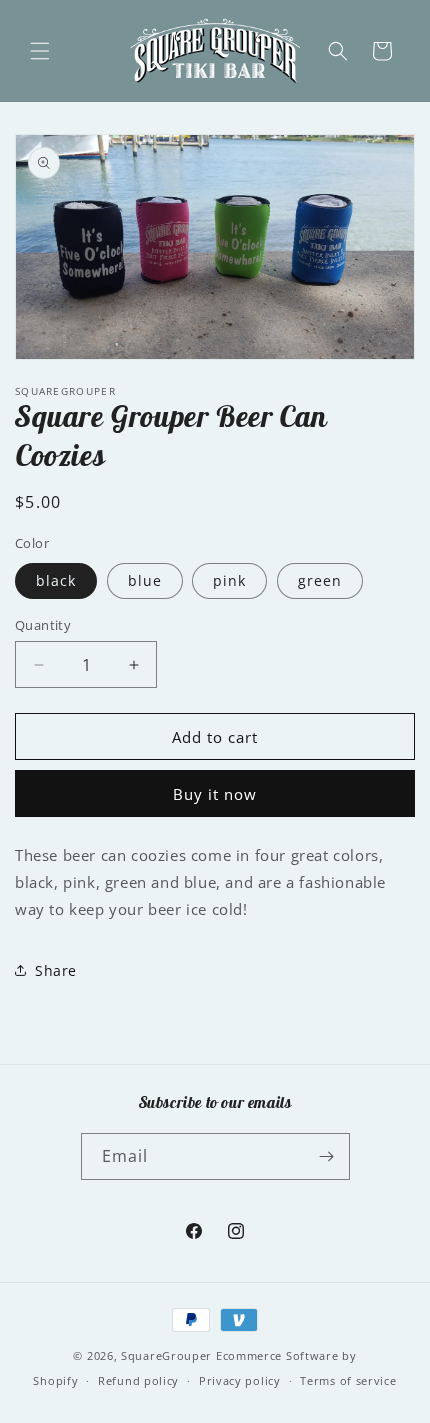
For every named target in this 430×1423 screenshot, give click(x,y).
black (56, 580)
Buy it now (215, 794)
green (320, 580)
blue (145, 580)
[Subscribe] (327, 1156)
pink (229, 580)
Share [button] (56, 970)
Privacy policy (240, 1380)
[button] (40, 51)
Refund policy (138, 1380)
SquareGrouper (166, 1355)
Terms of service (348, 1380)
